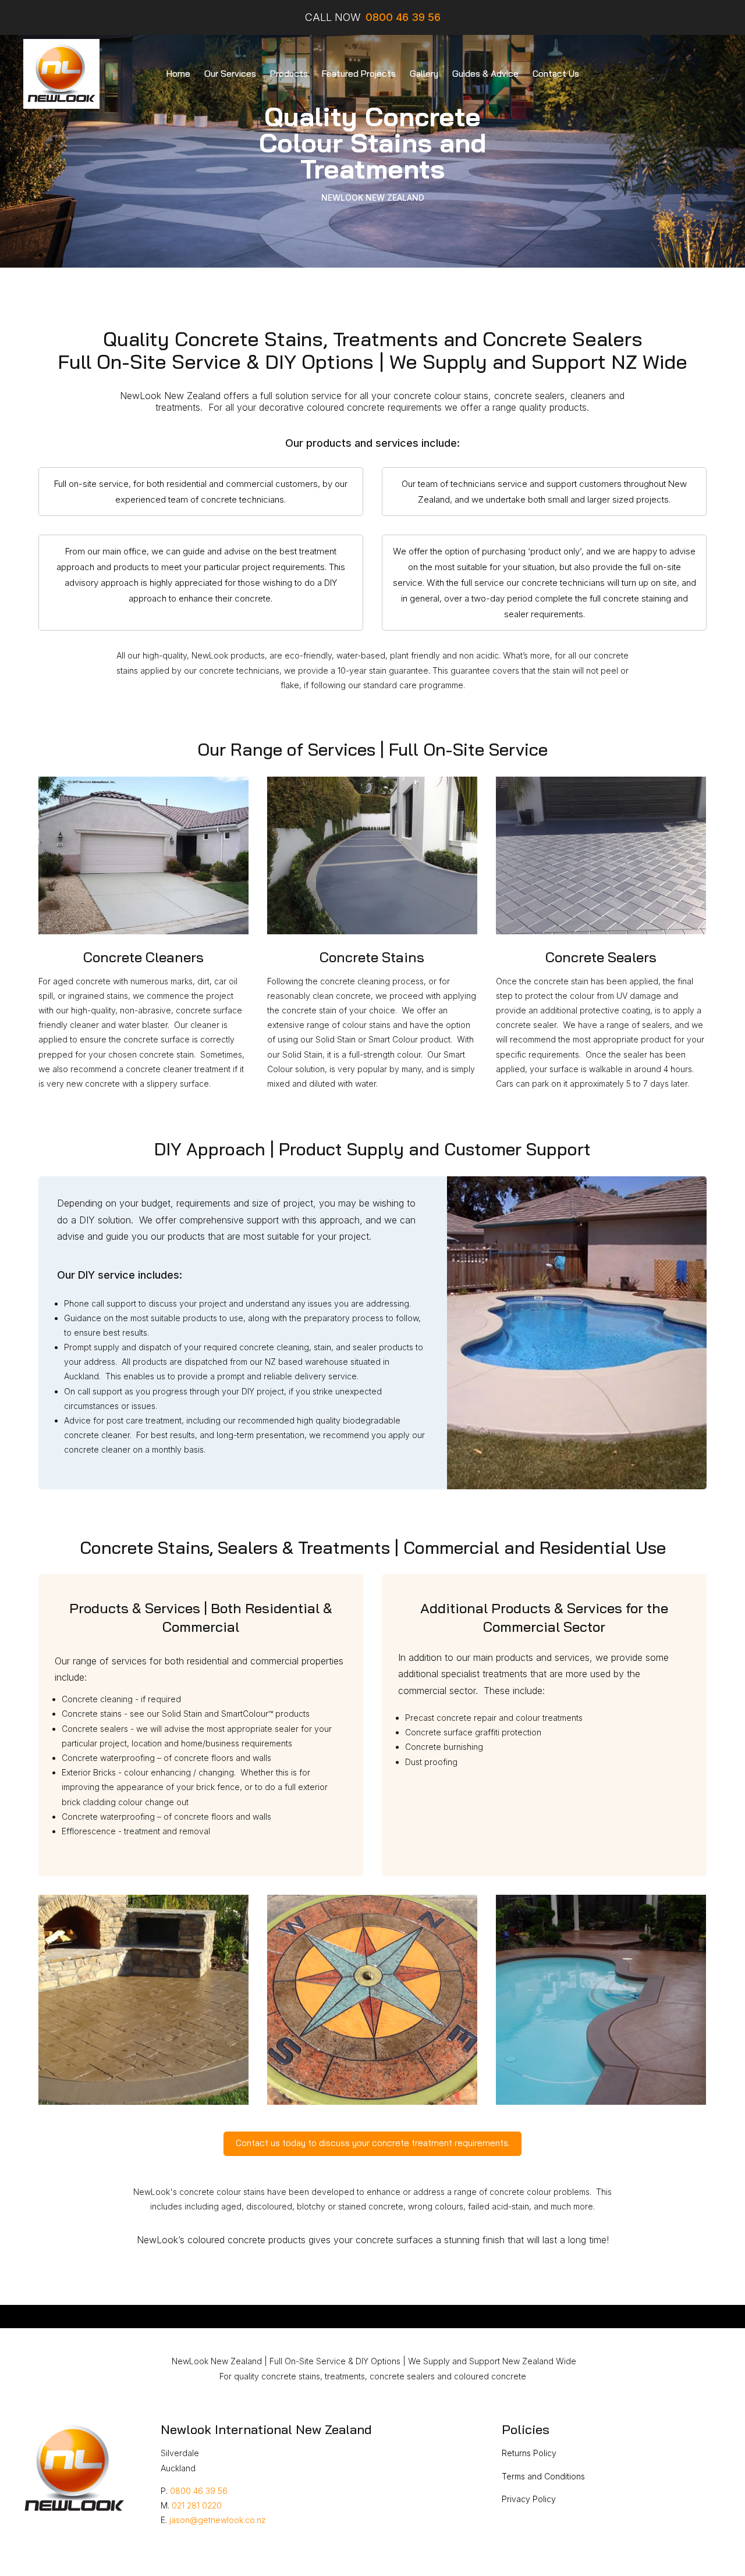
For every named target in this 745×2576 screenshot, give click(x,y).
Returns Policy (529, 2453)
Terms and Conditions (543, 2476)
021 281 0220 (197, 2505)
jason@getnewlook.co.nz (218, 2520)
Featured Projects (359, 74)
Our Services (230, 74)
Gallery (424, 74)
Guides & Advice (485, 74)
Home (178, 74)
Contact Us (556, 74)
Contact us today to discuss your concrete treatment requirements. (373, 2143)
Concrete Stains (372, 957)
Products (289, 74)
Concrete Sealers (601, 957)
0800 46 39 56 (199, 2491)
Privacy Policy (529, 2499)
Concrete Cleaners (143, 957)
